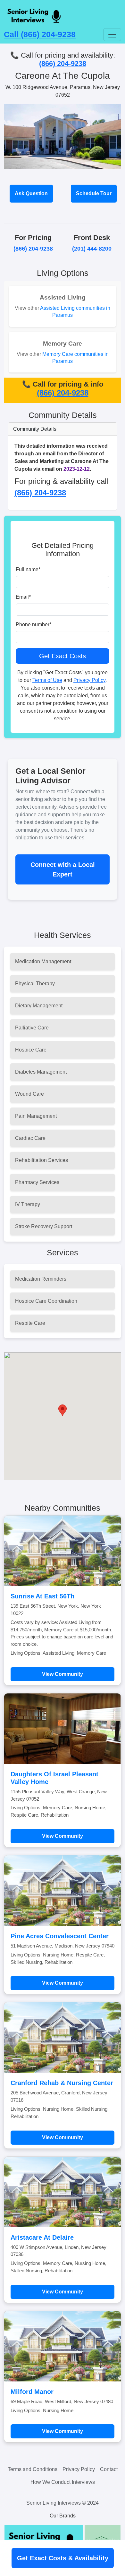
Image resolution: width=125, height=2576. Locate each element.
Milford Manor (32, 2392)
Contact (109, 2469)
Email (23, 597)
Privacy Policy (89, 680)
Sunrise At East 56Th (42, 1596)
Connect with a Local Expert (63, 869)
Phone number (33, 624)
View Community (63, 1674)
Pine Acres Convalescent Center (60, 1936)
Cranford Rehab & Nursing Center (62, 2083)
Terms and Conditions (33, 2469)
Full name (28, 569)
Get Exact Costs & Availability (63, 2558)
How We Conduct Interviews (63, 2482)
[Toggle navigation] (112, 35)
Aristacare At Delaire (42, 2237)
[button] (63, 1410)
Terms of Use (47, 680)
